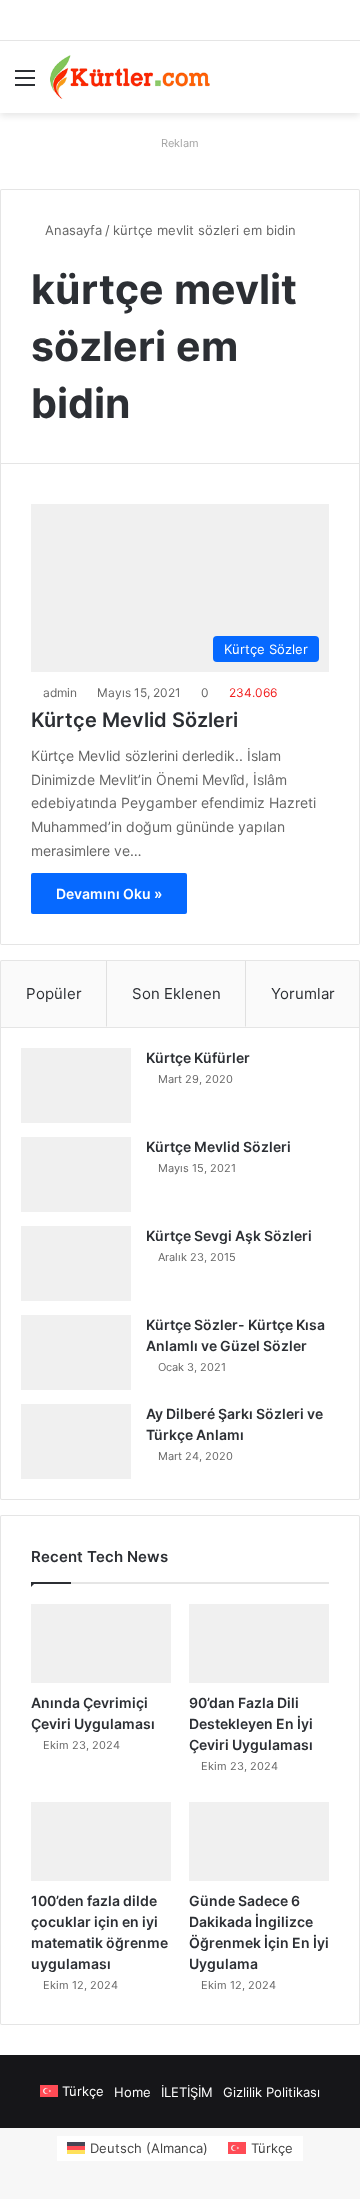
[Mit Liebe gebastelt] (130, 77)
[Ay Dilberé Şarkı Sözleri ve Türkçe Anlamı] (76, 1441)
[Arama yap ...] (335, 84)
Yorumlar (303, 993)
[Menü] (25, 84)
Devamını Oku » (109, 893)
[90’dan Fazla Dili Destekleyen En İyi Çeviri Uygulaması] (259, 1643)
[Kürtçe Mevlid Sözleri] (76, 1174)
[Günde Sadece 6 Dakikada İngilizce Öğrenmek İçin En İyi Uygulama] (259, 1841)
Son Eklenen (176, 993)
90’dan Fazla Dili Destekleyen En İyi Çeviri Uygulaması (251, 1723)
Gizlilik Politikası (271, 2092)
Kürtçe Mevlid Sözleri (134, 720)
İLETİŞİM (187, 2092)
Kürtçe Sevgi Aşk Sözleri (229, 1235)
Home (132, 2092)
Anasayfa (71, 230)
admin (60, 692)
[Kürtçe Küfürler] (76, 1085)
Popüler (54, 993)
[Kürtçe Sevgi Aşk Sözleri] (76, 1263)
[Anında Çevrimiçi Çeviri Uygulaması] (101, 1643)
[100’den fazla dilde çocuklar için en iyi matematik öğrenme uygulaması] (101, 1841)
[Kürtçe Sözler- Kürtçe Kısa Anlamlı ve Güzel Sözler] (76, 1352)
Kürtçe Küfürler (198, 1057)
